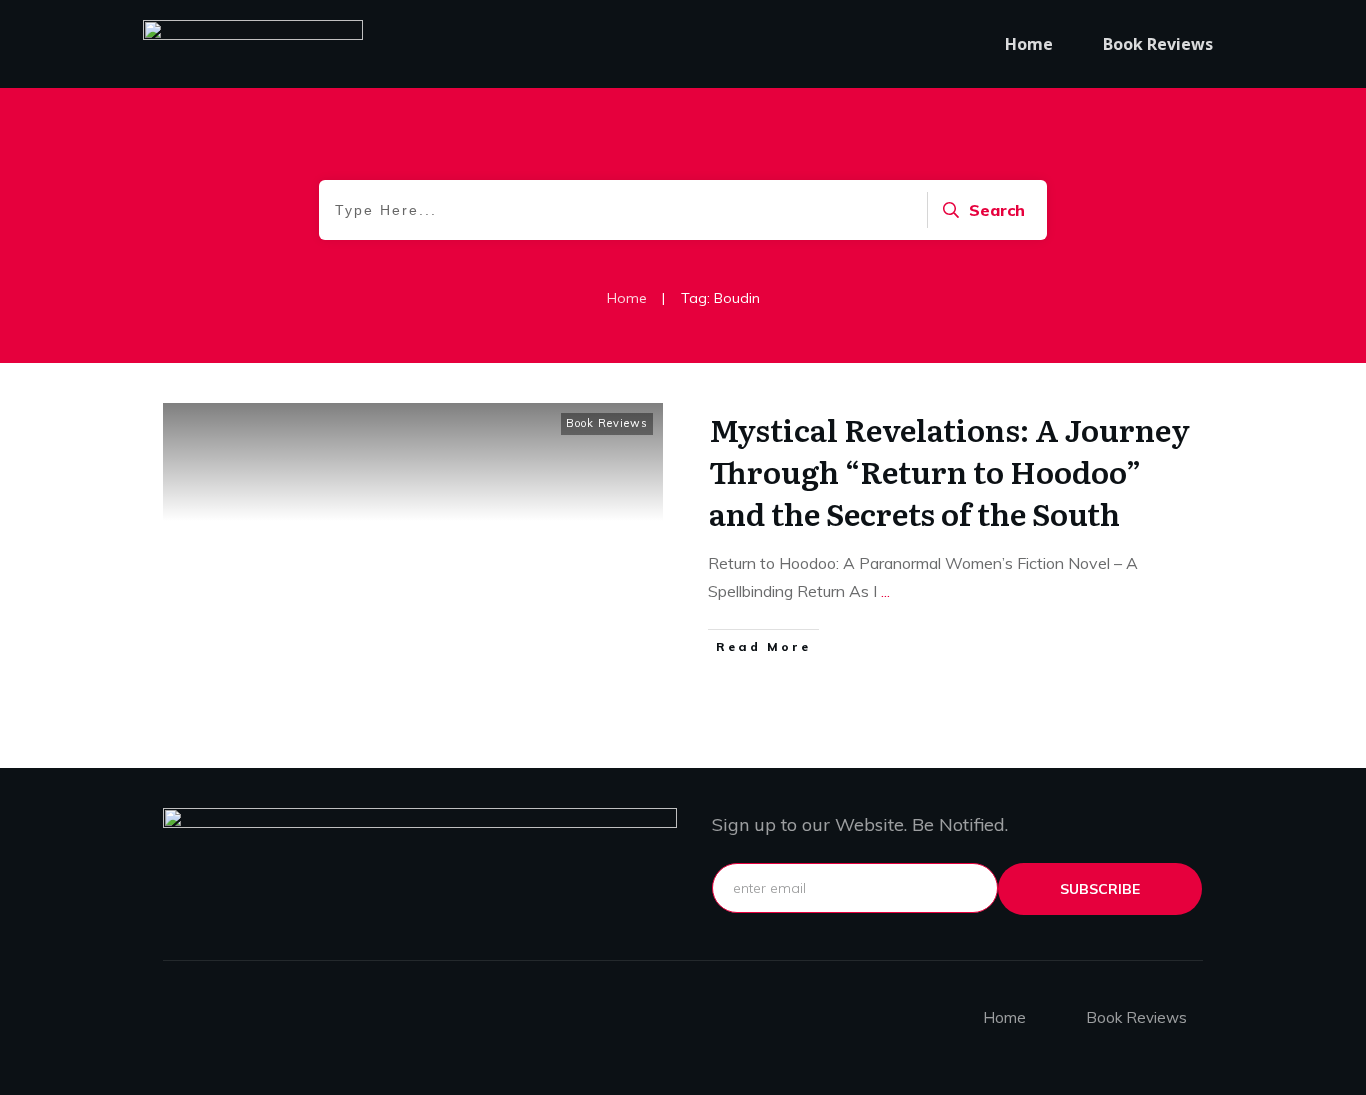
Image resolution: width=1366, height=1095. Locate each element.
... (885, 591)
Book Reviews (607, 423)
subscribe (1100, 889)
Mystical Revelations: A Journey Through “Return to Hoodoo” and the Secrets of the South (949, 471)
